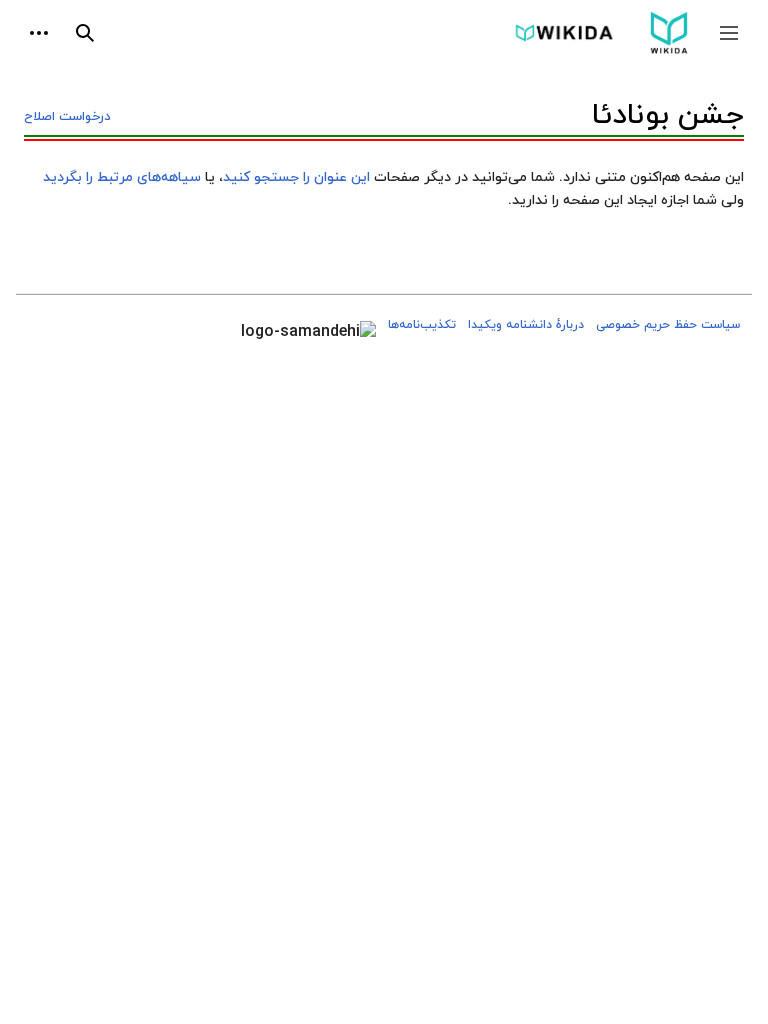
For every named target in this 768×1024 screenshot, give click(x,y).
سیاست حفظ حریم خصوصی (668, 325)
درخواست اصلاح (67, 117)
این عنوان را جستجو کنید (296, 177)
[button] (729, 33)
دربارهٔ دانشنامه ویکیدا (526, 325)
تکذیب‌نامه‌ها (422, 325)
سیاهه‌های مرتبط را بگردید (122, 177)
